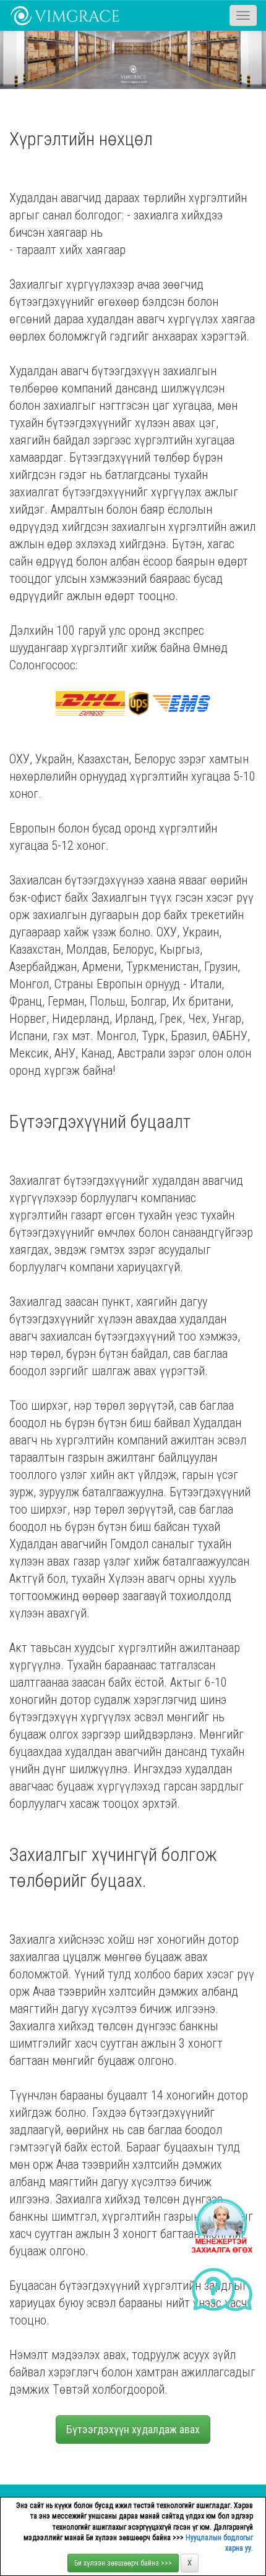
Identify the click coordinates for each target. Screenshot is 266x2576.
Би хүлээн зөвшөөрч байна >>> (123, 2563)
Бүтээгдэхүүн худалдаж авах (133, 2429)
